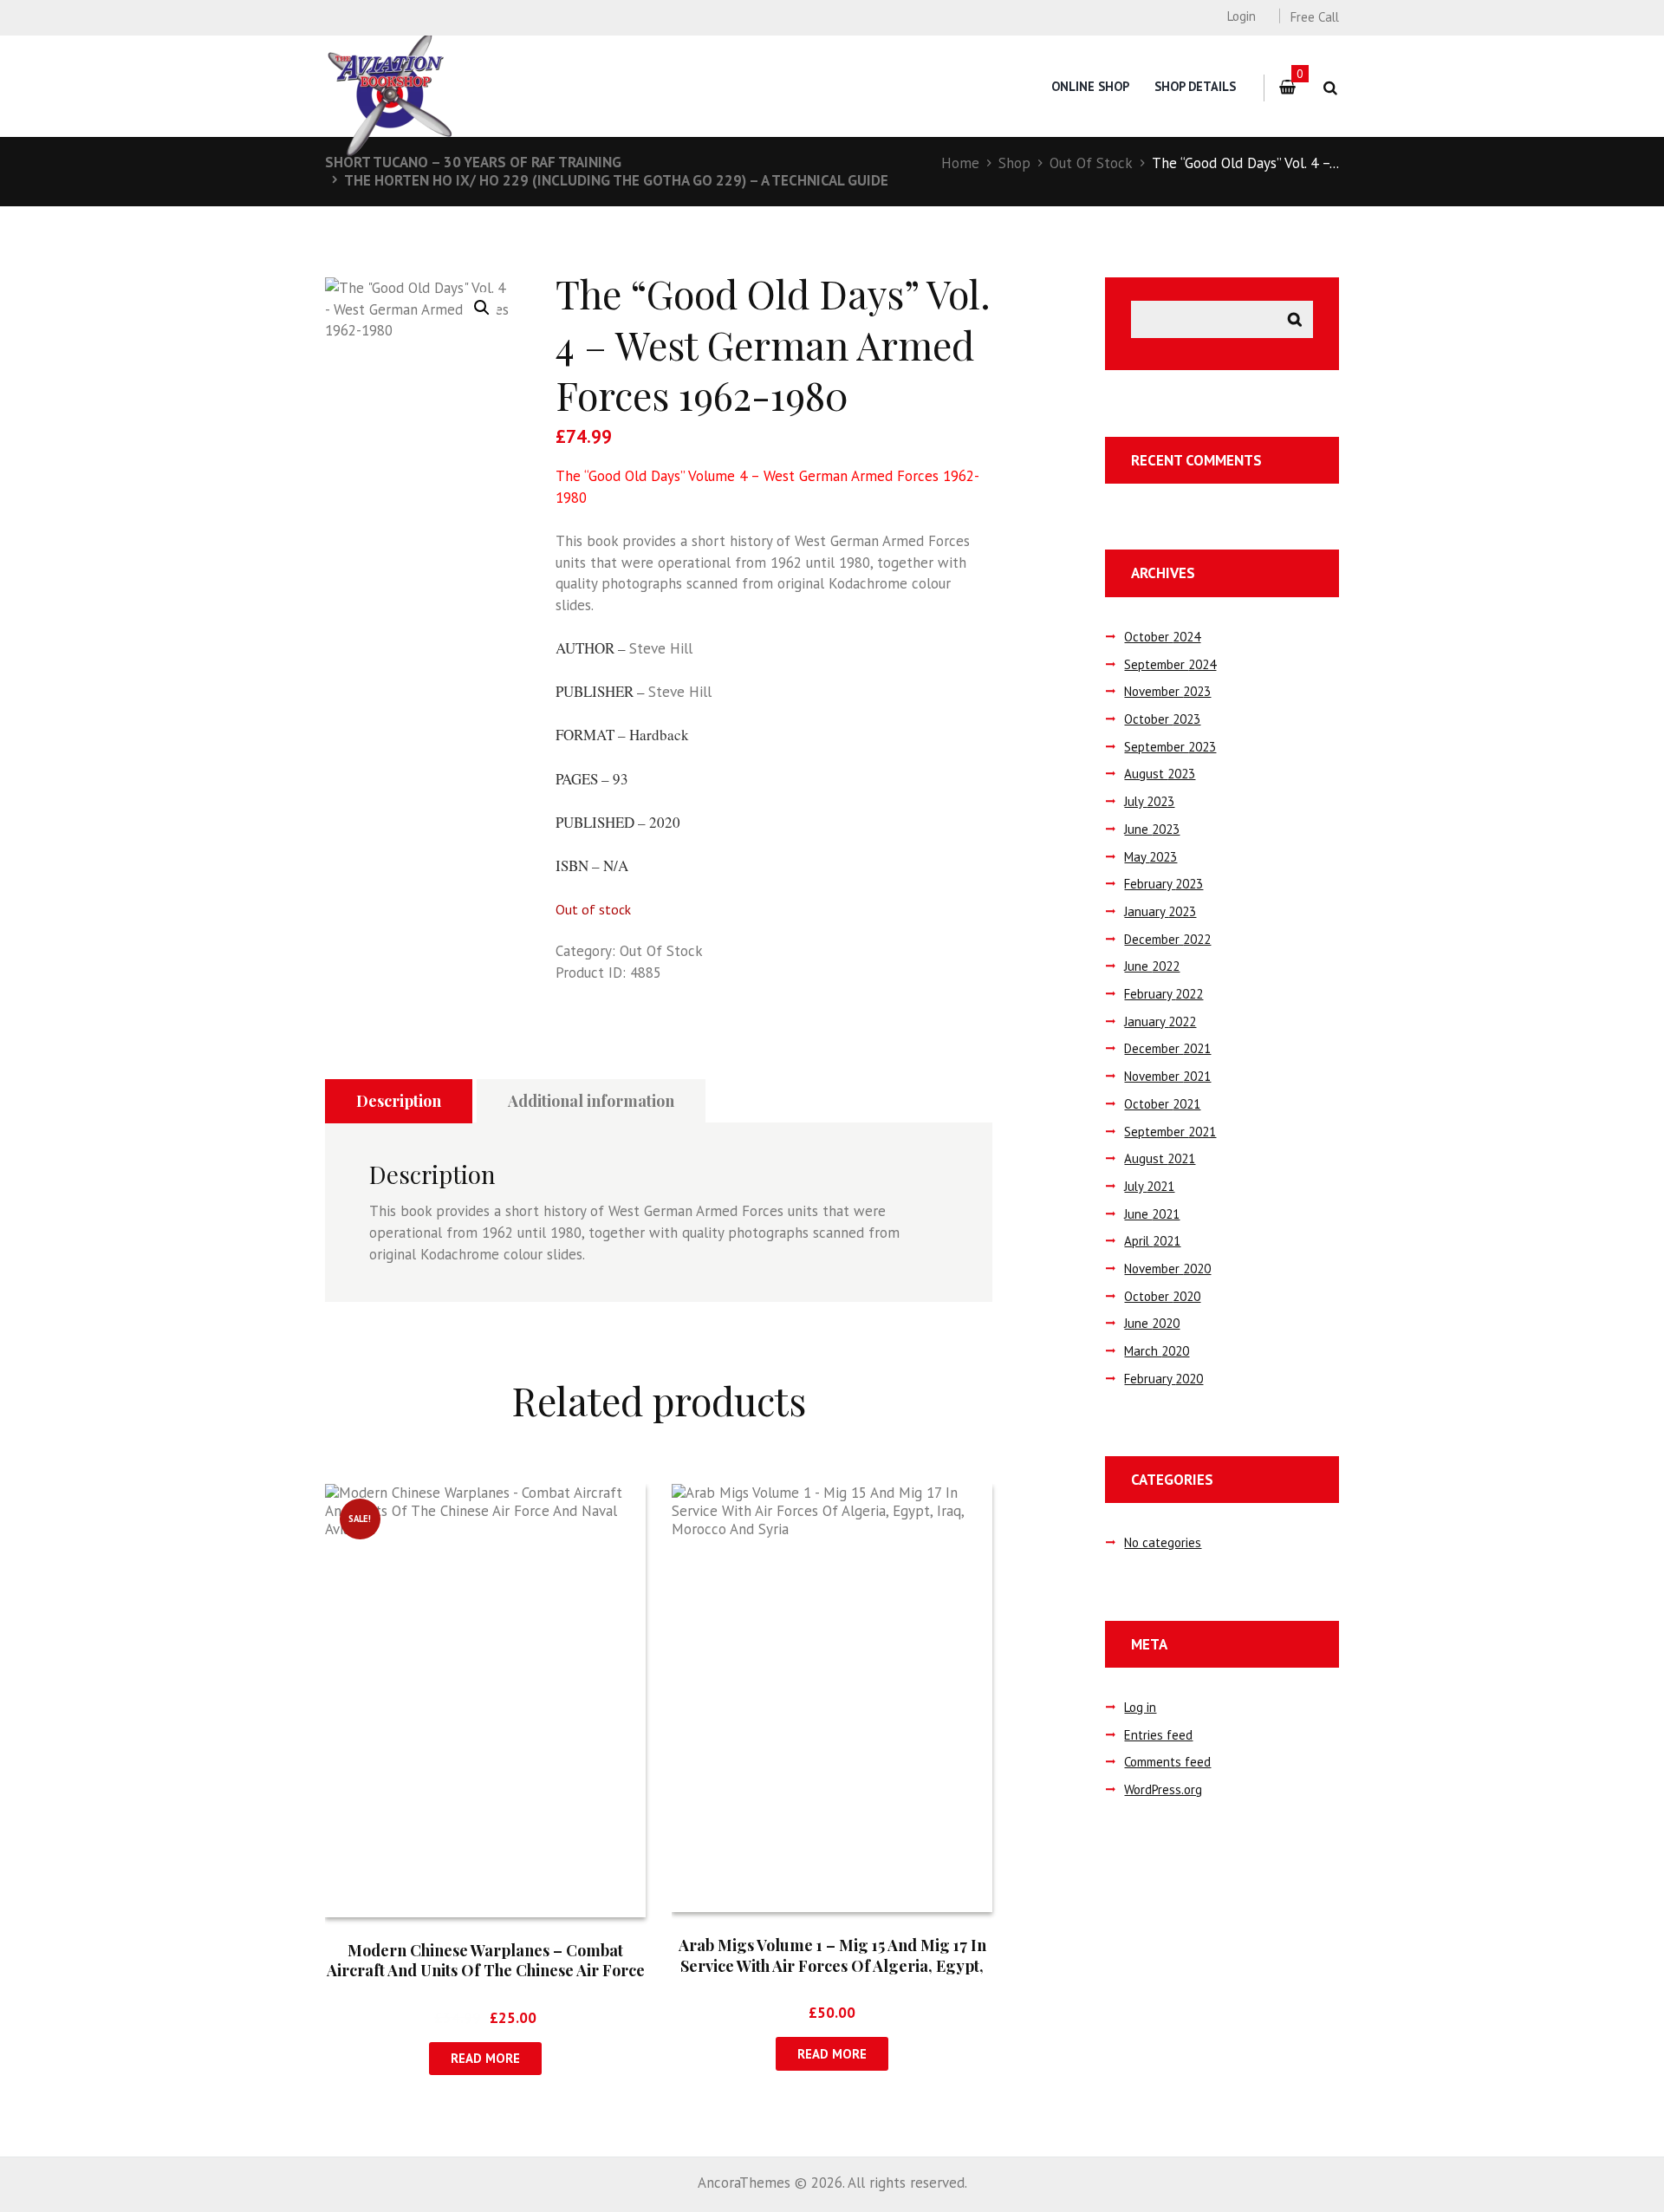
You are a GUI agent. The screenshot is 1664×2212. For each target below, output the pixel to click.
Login (1241, 16)
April (1152, 1241)
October (1162, 637)
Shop (1014, 163)
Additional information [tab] (591, 1101)
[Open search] (1330, 88)
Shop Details (1195, 86)
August (1160, 774)
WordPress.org (1163, 1789)
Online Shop (1090, 86)
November (1167, 691)
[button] (482, 308)
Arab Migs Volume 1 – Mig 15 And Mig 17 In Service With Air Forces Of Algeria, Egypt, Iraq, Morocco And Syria (832, 1965)
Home (960, 163)
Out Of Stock (1091, 163)
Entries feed (1158, 1735)
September (1170, 664)
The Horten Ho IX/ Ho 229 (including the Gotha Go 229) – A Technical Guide (616, 180)
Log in (1140, 1707)
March (1157, 1351)
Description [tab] (399, 1101)
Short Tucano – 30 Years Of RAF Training (473, 162)
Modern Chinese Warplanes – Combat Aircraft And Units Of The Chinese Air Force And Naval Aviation (486, 1971)
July (1149, 801)
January (1160, 911)
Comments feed (1167, 1762)
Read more (485, 2058)
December (1167, 939)
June (1152, 829)
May (1150, 857)
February (1163, 884)
